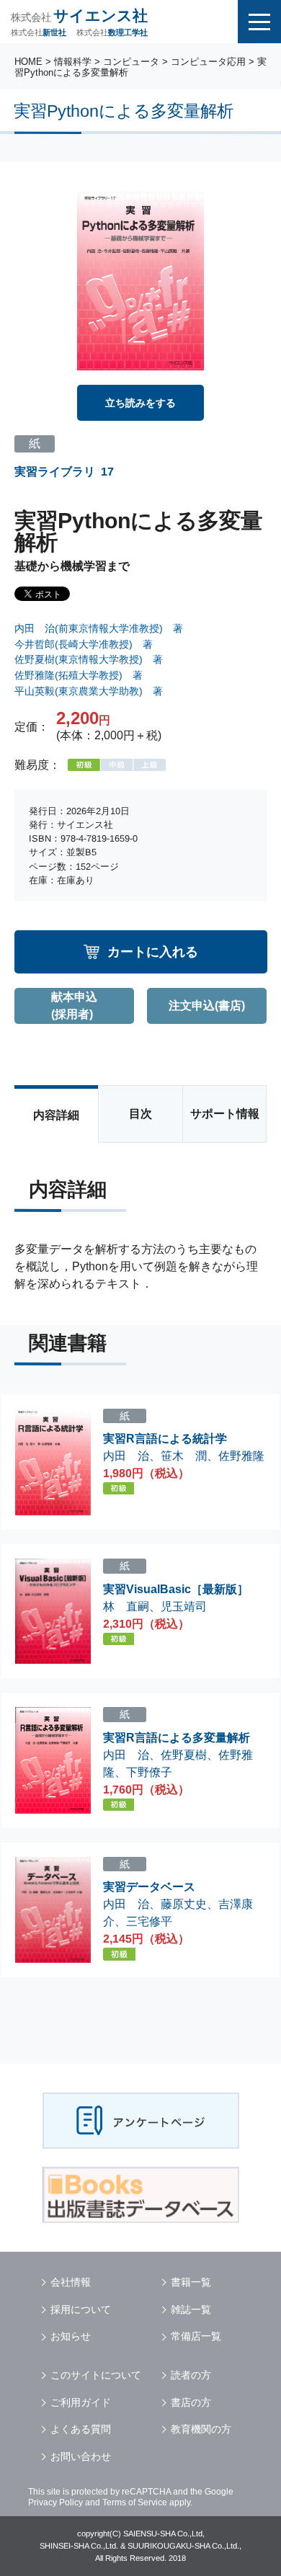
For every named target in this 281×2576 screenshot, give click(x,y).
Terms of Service (135, 2503)
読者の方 (191, 2375)
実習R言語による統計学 (165, 1439)
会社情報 (71, 2282)
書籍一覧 (191, 2282)
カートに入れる (153, 951)
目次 (140, 1114)
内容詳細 (56, 1115)
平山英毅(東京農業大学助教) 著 (89, 691)
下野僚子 (149, 1772)
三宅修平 (149, 1921)
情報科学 (73, 62)
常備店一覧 (196, 2336)
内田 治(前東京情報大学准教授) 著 (99, 628)
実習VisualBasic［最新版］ (176, 1589)
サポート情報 (225, 1114)
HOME (28, 62)
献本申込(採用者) (74, 1006)
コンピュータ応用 (208, 62)
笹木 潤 (184, 1456)
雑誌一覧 (191, 2309)
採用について (81, 2309)
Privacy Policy (55, 2503)
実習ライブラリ (55, 472)
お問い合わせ (81, 2456)
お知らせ (71, 2336)
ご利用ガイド (81, 2402)
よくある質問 (81, 2429)
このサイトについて (96, 2375)
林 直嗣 (126, 1606)
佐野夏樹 (184, 1755)
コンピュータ (131, 62)
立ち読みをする (140, 403)
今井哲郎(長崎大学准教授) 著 (84, 644)
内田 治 (126, 1456)
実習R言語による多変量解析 (177, 1738)
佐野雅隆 (241, 1456)
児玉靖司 (184, 1606)
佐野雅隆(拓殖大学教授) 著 (79, 675)
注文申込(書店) (207, 1006)
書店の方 (191, 2402)
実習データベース (149, 1887)
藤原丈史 (184, 1904)
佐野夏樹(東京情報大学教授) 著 (89, 659)
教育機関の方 (201, 2429)
